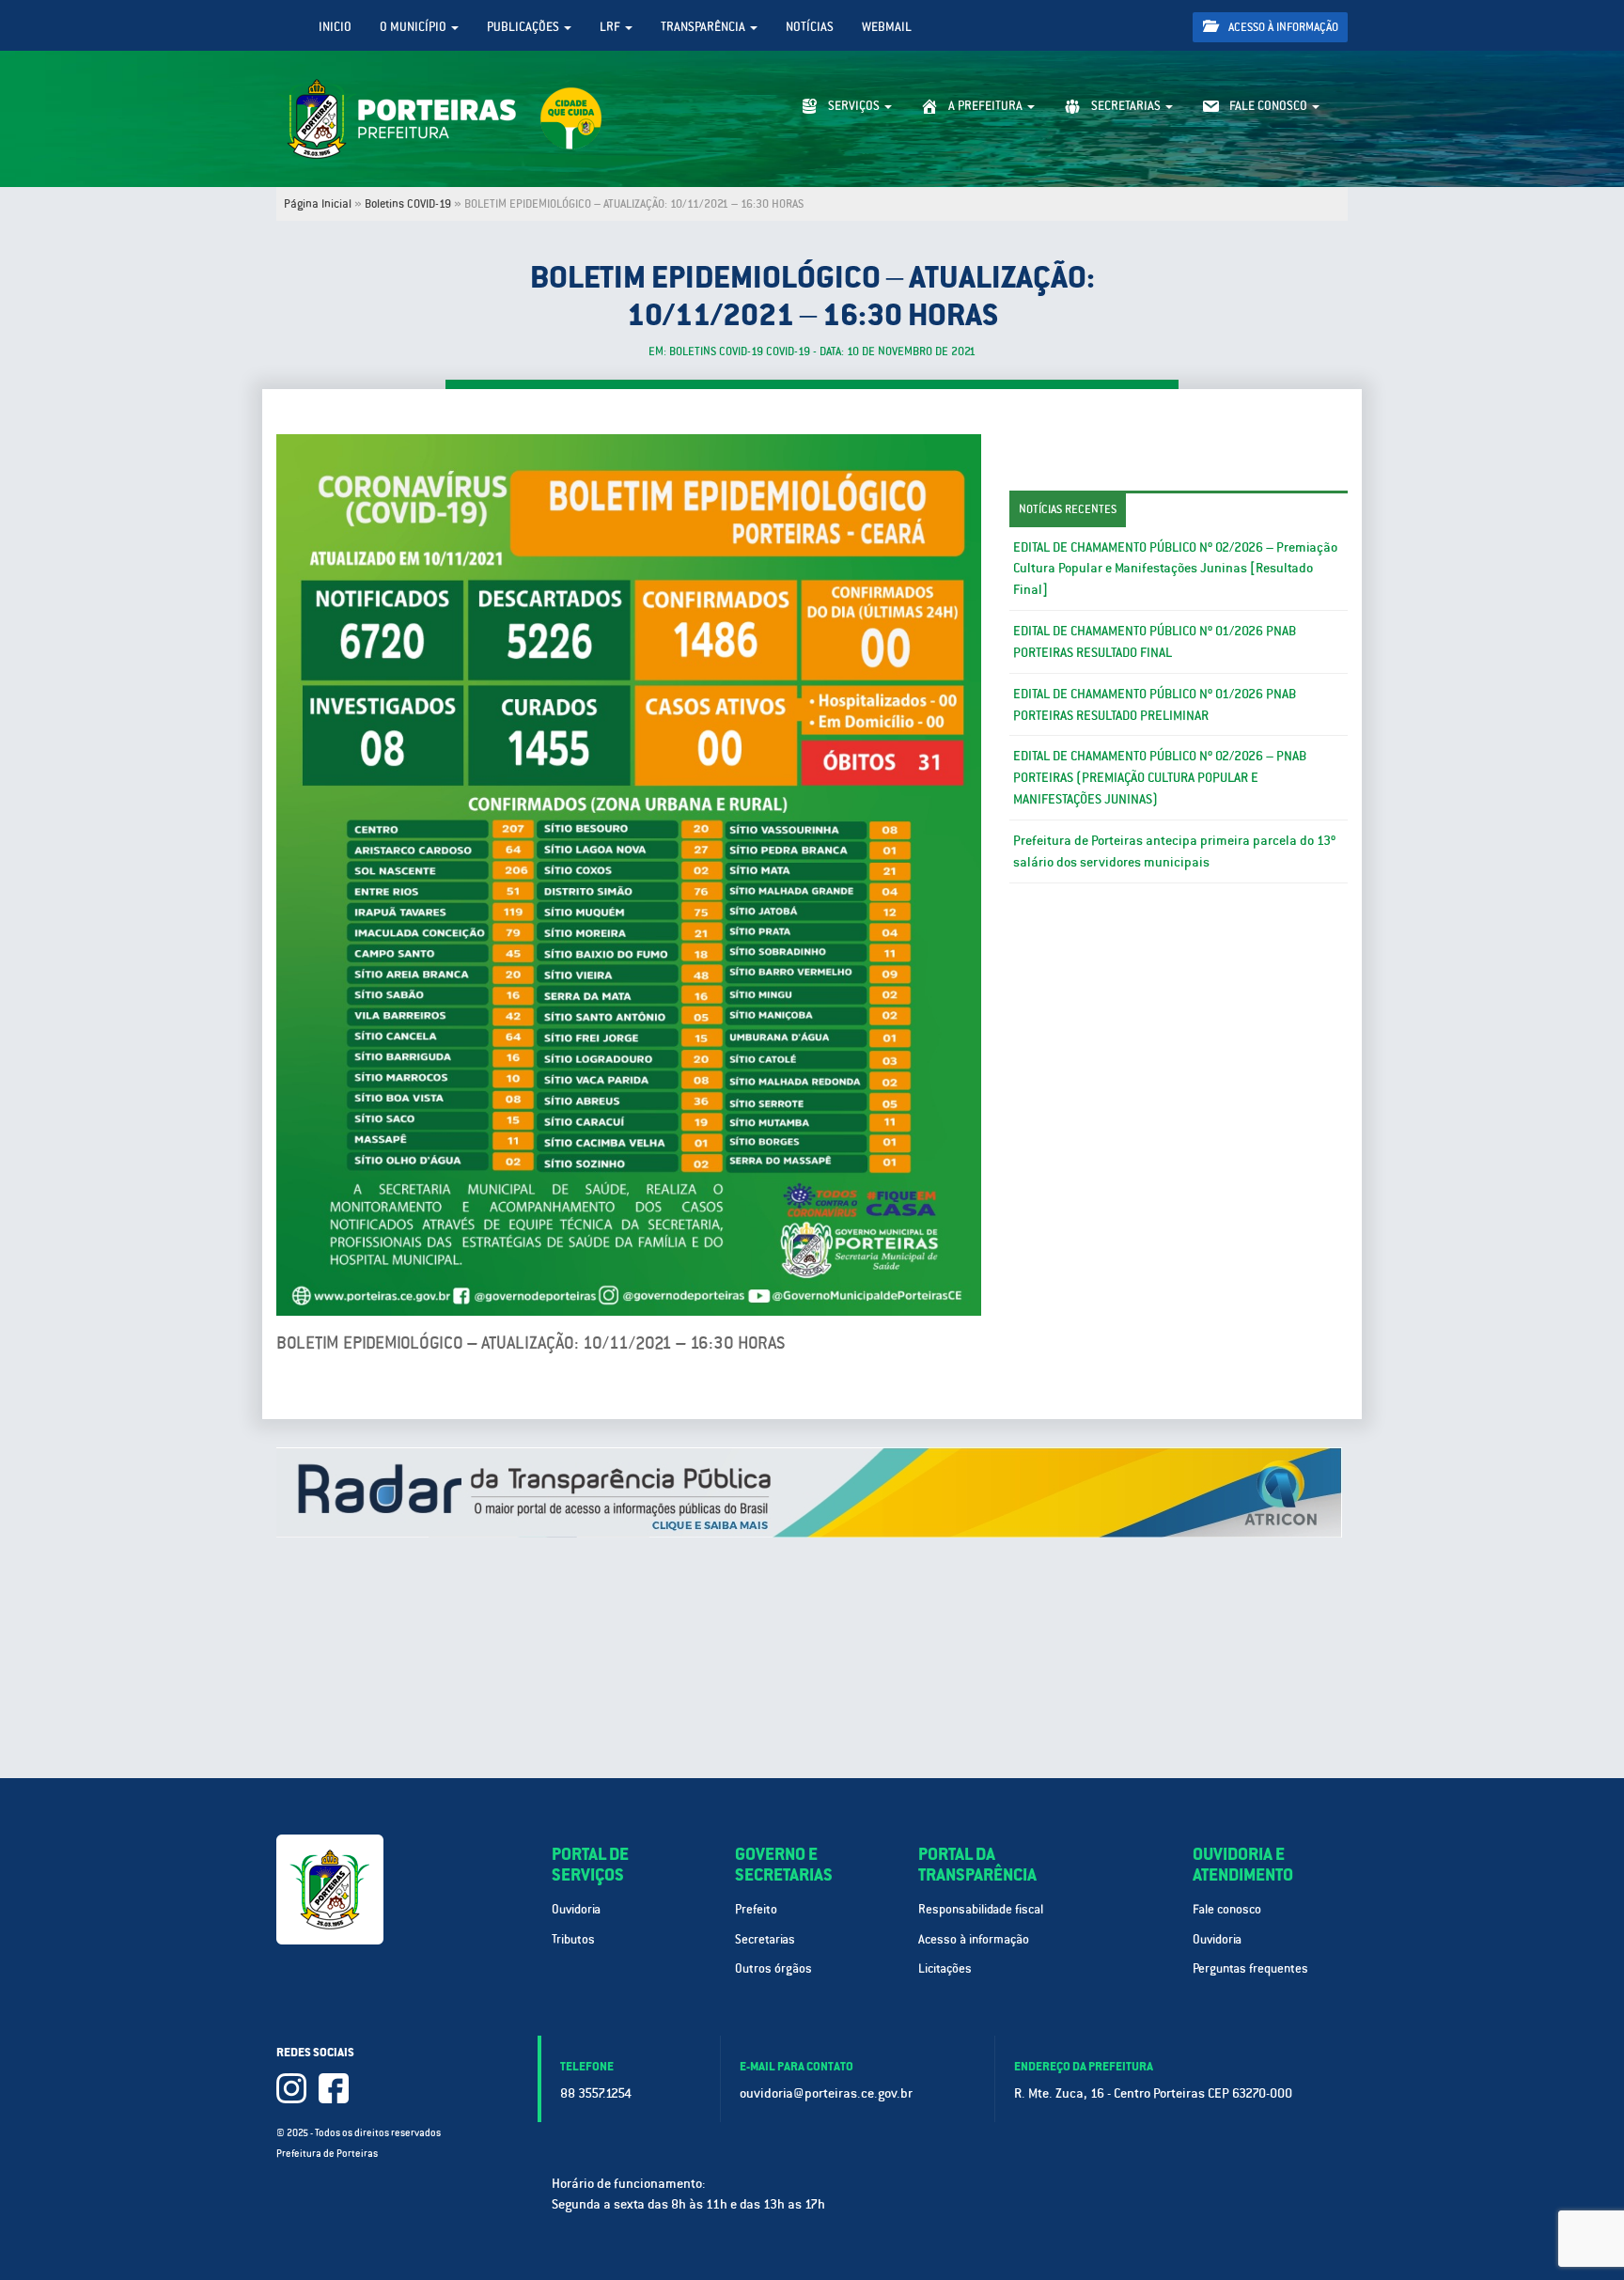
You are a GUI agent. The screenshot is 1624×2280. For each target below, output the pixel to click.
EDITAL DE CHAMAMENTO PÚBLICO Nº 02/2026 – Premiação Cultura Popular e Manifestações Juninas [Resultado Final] (1175, 569)
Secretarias (765, 1939)
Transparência (704, 27)
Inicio (335, 27)
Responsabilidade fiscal (981, 1909)
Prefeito (756, 1909)
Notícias (810, 27)
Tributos (573, 1939)
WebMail (887, 27)
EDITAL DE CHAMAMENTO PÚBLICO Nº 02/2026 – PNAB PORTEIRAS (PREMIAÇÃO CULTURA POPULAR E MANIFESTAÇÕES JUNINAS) (1160, 777)
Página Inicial (318, 204)
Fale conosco (1227, 1909)
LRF (611, 27)
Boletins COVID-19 (408, 204)
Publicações (524, 27)
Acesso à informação (1282, 27)
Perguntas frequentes (1250, 1968)
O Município (414, 27)
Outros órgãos (773, 1968)
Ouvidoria (576, 1909)
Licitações (945, 1968)
